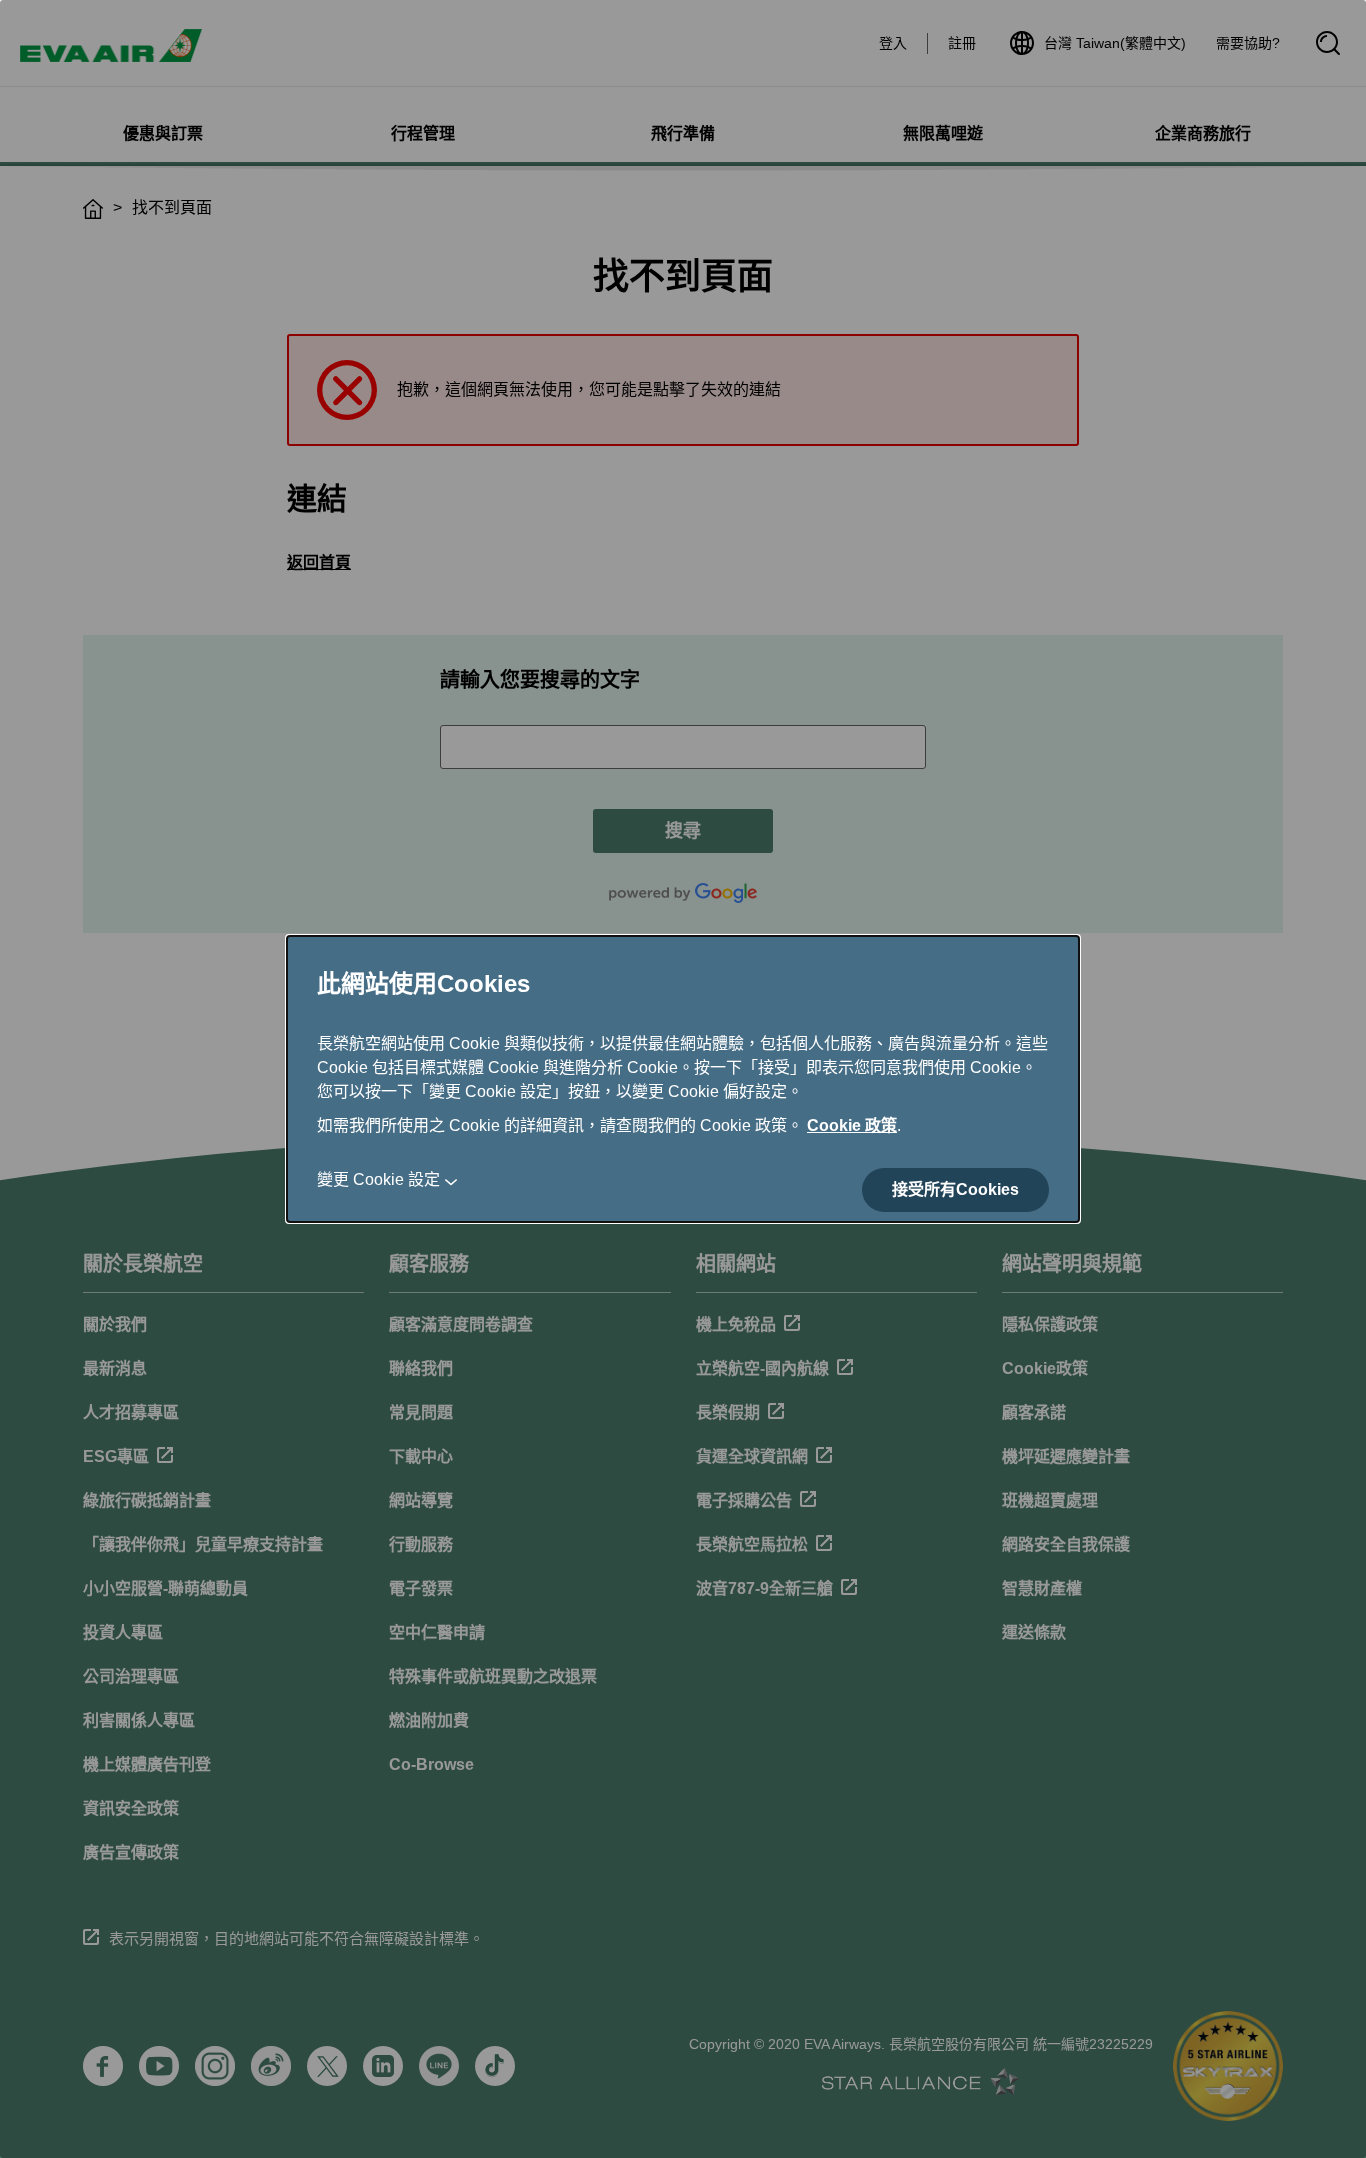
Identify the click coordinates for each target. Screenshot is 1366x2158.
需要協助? (1248, 43)
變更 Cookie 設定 (378, 1179)
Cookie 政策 (852, 1125)
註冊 (962, 43)
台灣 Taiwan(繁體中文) (1115, 43)
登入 (893, 43)
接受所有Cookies (955, 1189)
